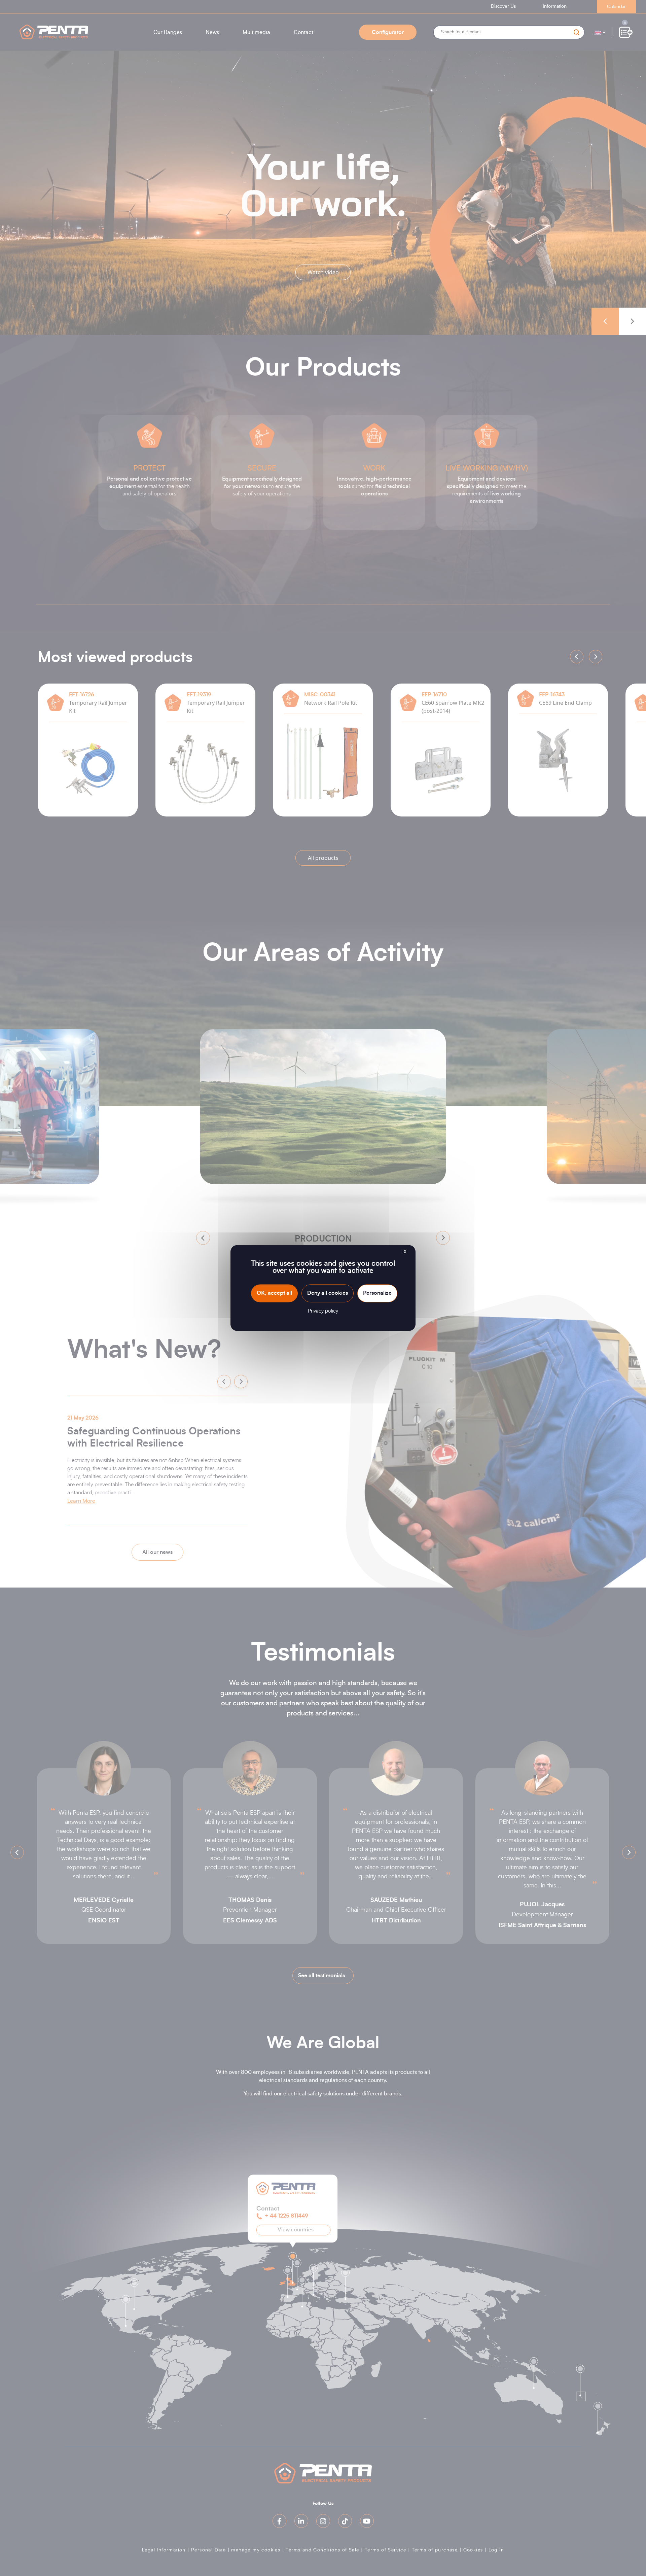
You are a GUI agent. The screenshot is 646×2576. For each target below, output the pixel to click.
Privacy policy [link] (323, 1311)
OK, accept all (274, 1293)
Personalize (377, 1293)
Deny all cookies (328, 1293)
